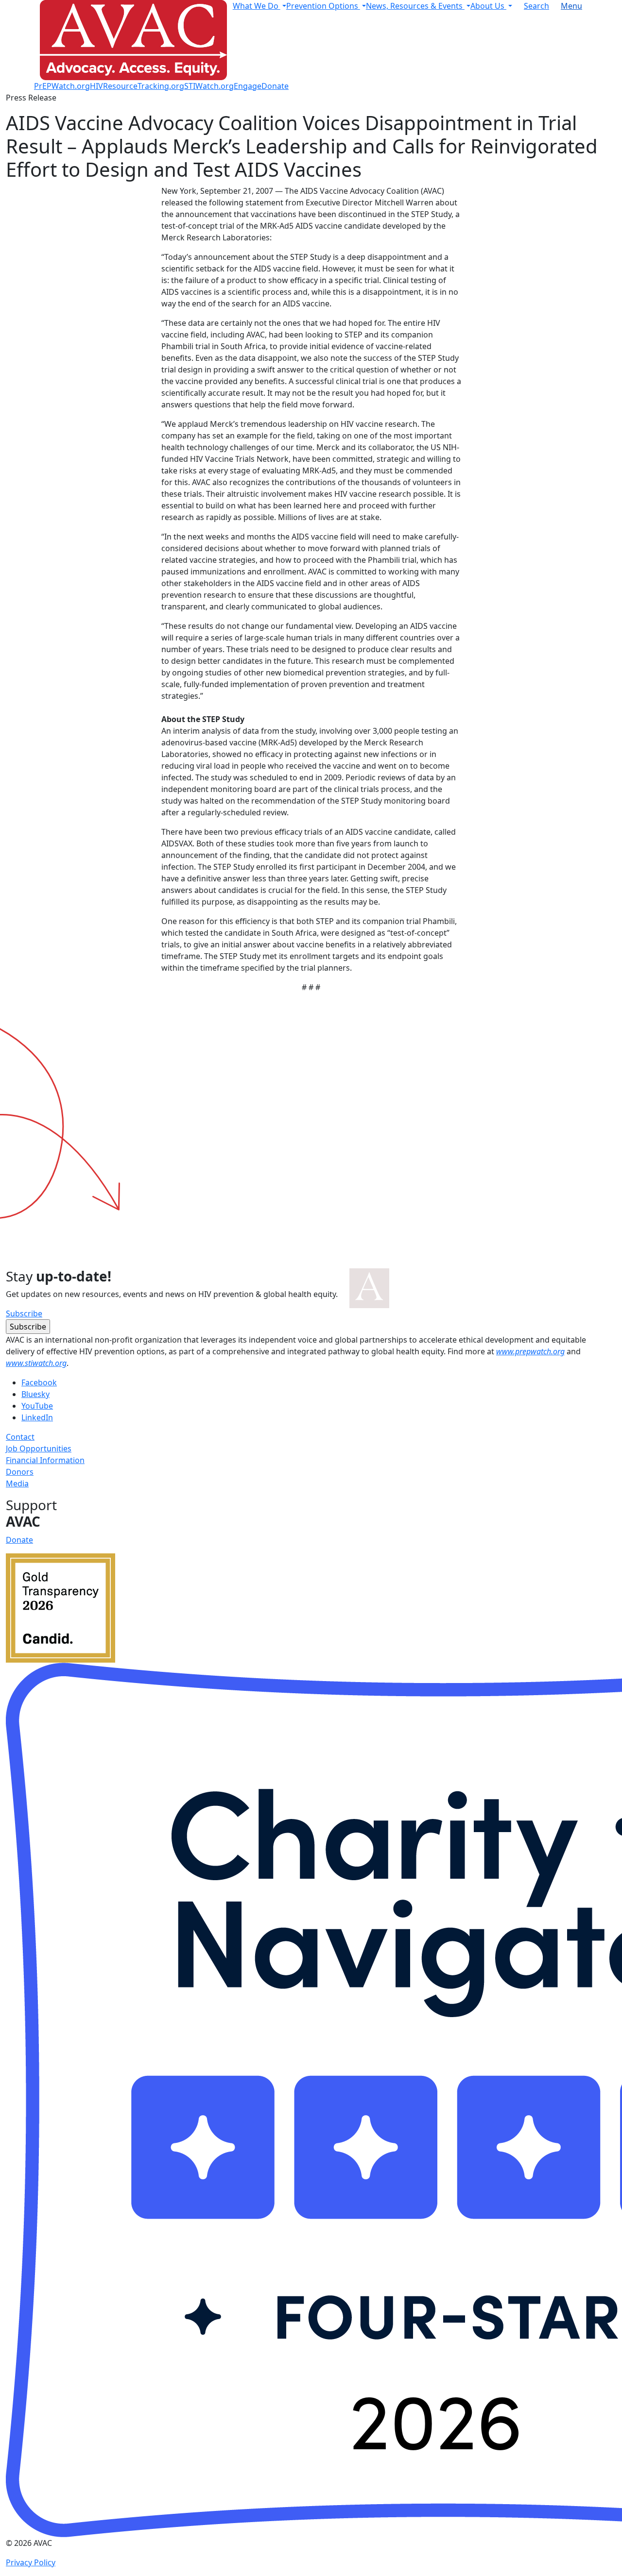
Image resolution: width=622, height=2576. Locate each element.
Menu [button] (571, 6)
